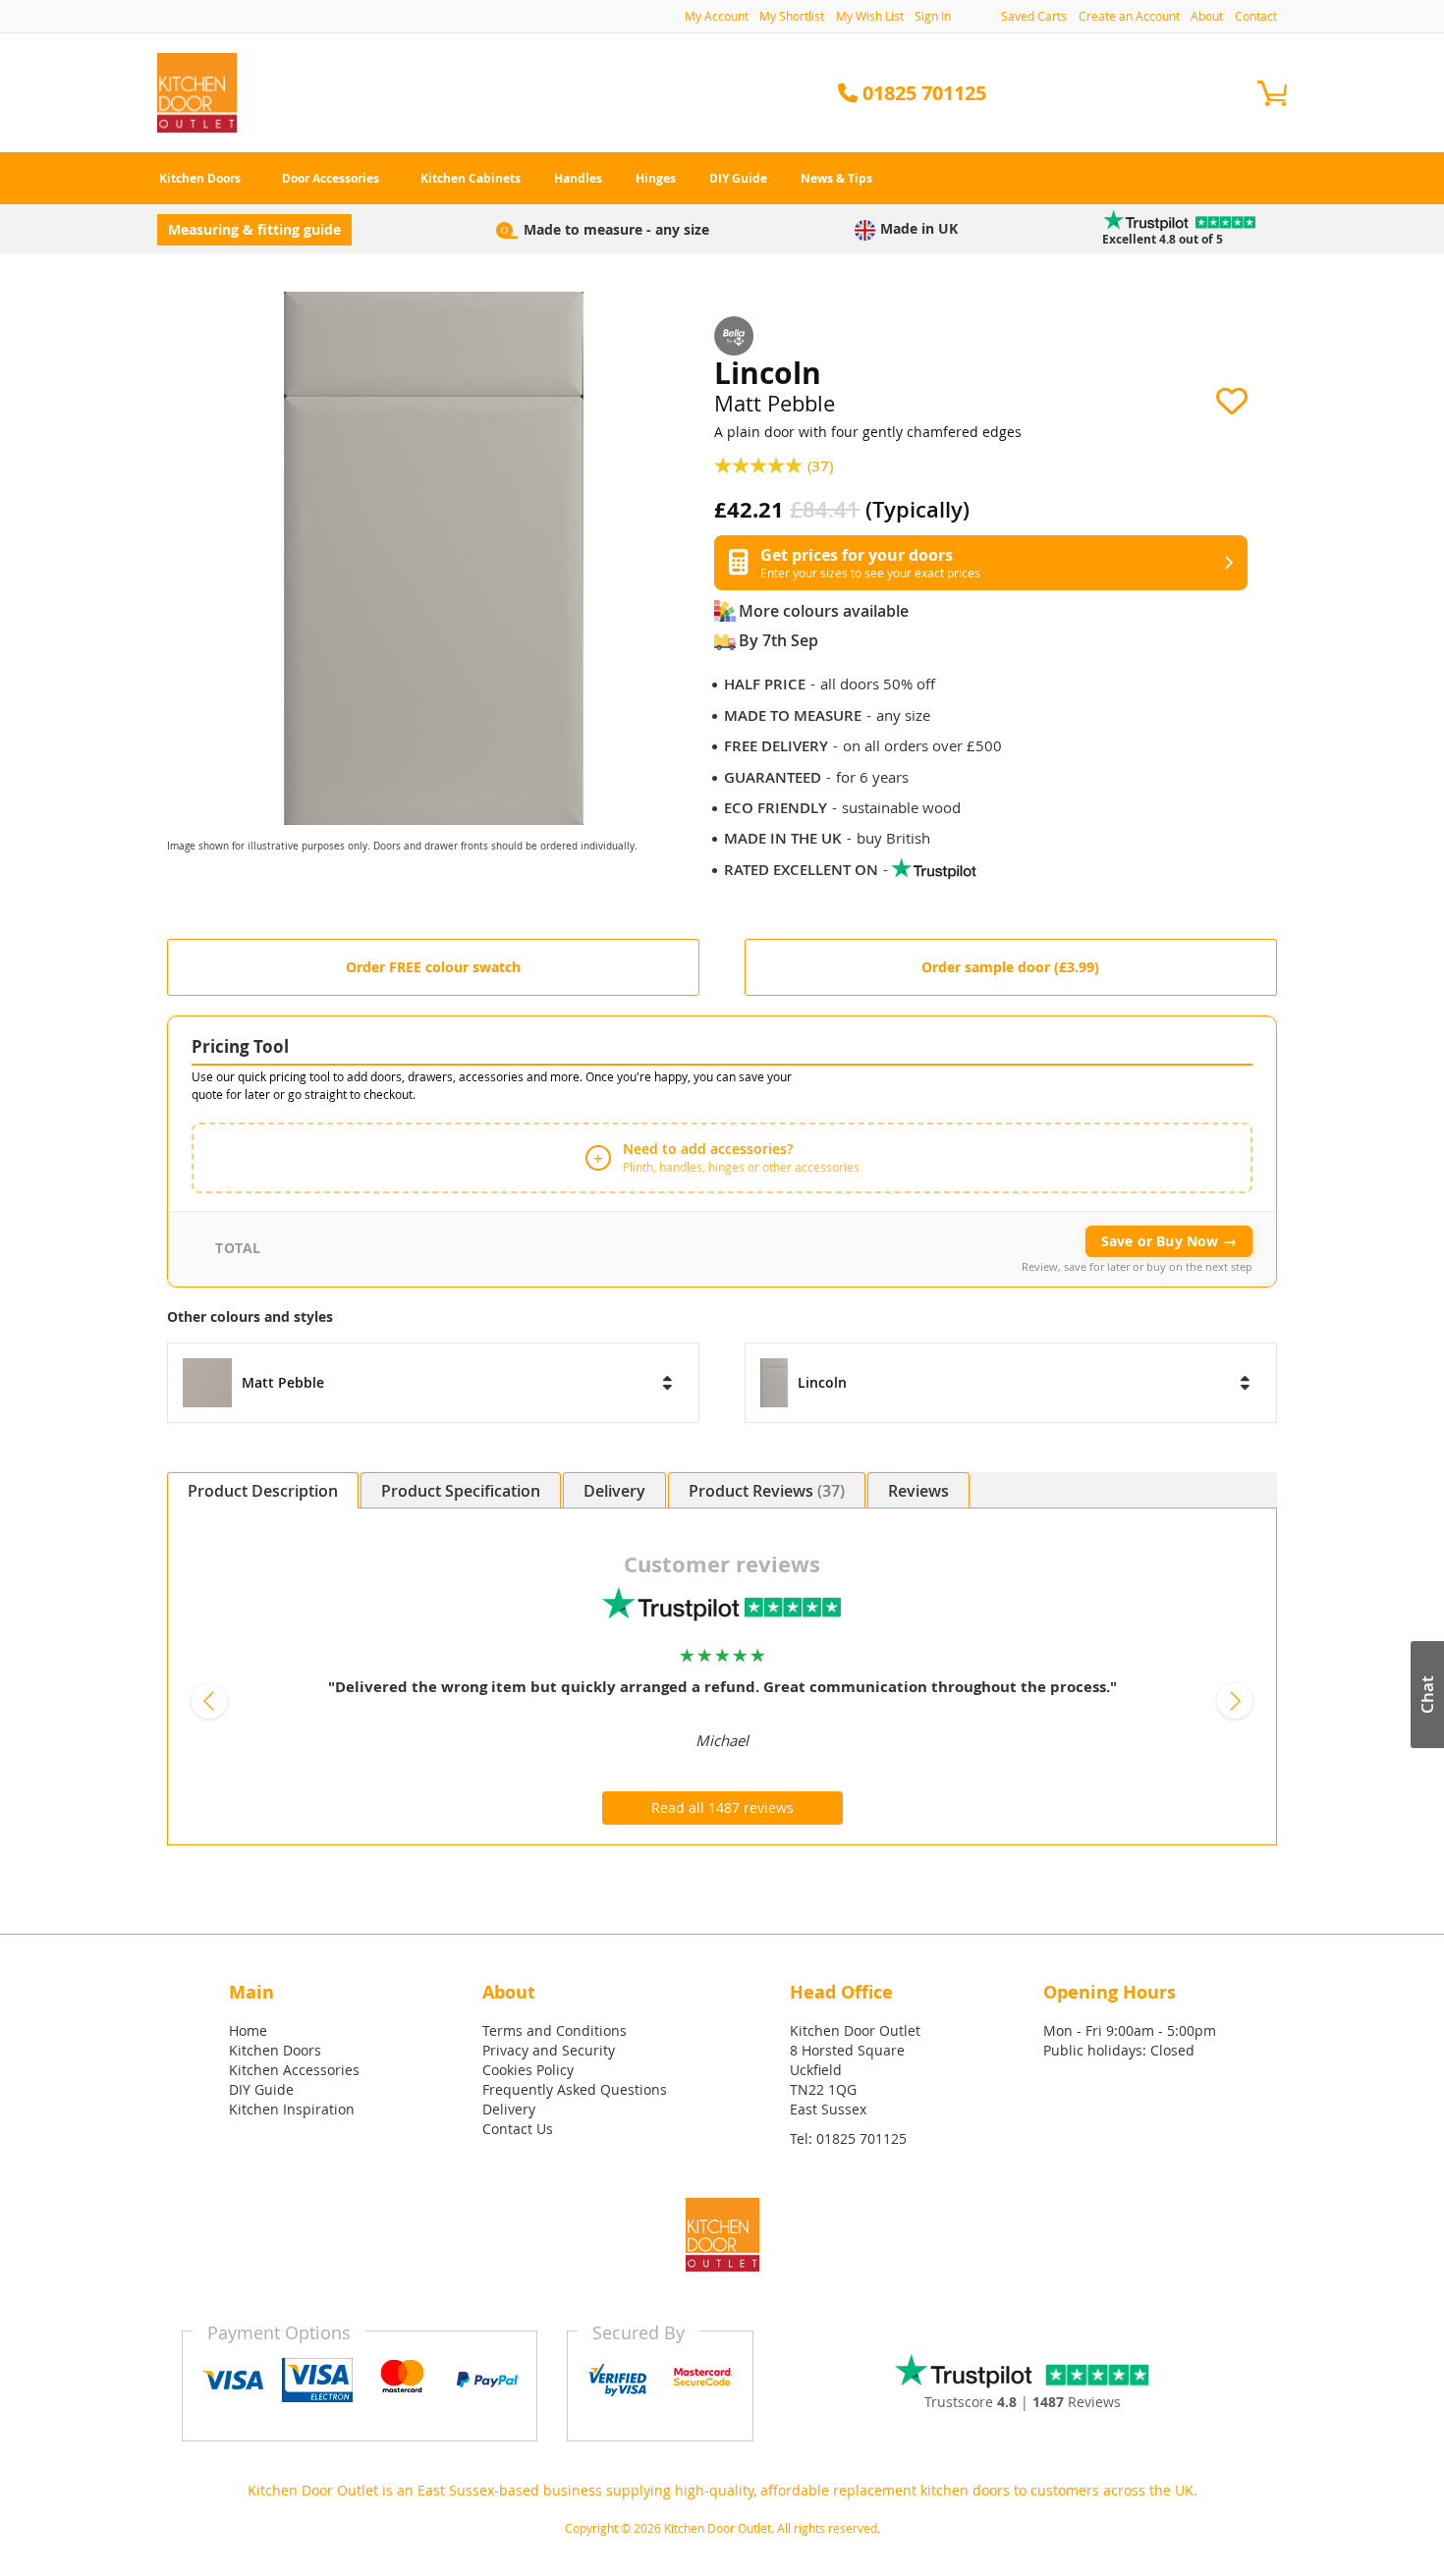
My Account (717, 16)
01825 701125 (861, 2138)
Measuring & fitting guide (254, 229)
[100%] (761, 464)
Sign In (933, 16)
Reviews (796, 1491)
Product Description (263, 1491)
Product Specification (461, 1491)
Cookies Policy (528, 2070)
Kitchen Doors (275, 2050)
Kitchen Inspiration (292, 2109)
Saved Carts (1034, 16)
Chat (1427, 1695)
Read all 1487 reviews (722, 1808)
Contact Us (518, 2129)
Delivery (614, 1491)
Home (248, 2030)
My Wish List (870, 16)
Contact (1256, 16)
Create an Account (1129, 16)
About (1207, 16)
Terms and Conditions (555, 2030)
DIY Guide (261, 2089)
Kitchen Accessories (294, 2070)
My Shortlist (792, 16)
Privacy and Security (549, 2050)
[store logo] (197, 93)
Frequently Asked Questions (575, 2089)
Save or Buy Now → (1169, 1241)
